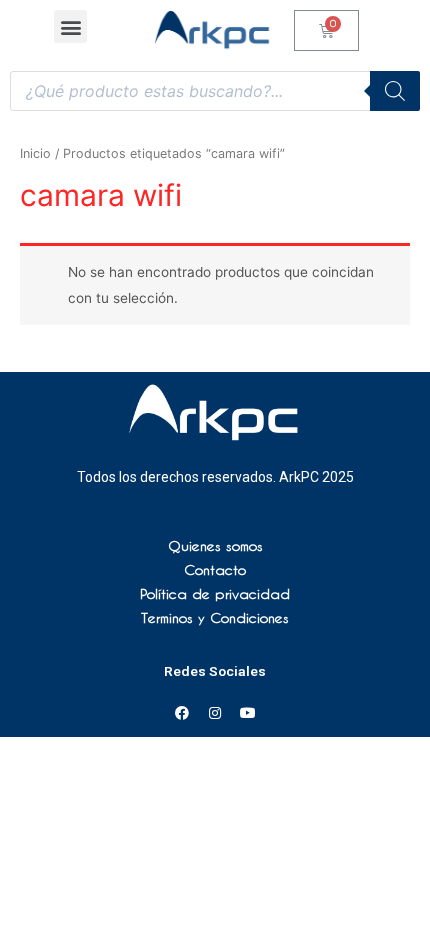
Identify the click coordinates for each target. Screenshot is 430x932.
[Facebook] (182, 713)
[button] (70, 26)
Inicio (35, 153)
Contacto (215, 570)
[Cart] (326, 30)
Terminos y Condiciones (215, 618)
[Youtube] (248, 713)
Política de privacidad (215, 594)
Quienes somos (215, 546)
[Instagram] (215, 713)
